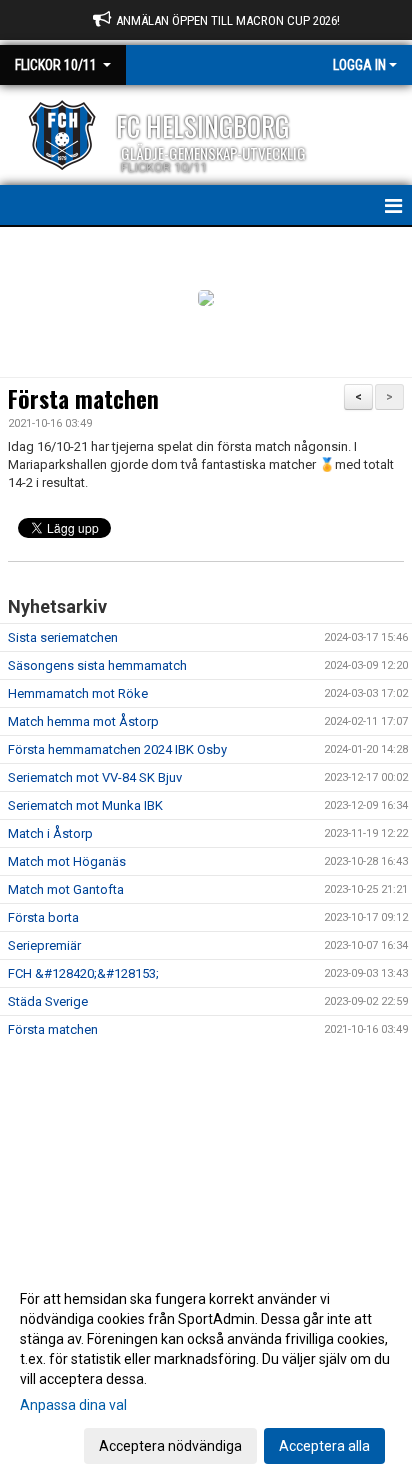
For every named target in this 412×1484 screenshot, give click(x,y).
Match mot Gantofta (66, 889)
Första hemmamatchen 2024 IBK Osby (117, 749)
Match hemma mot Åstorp (83, 721)
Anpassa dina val (73, 1405)
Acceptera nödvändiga (170, 1446)
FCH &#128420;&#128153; (83, 973)
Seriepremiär (44, 945)
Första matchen (83, 399)
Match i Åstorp (50, 833)
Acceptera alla (324, 1446)
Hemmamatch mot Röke (78, 693)
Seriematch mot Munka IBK (85, 805)
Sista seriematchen (63, 637)
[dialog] (206, 1371)
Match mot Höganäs (67, 861)
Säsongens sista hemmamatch (97, 665)
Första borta (43, 917)
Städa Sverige (48, 1001)
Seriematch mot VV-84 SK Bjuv (95, 777)
